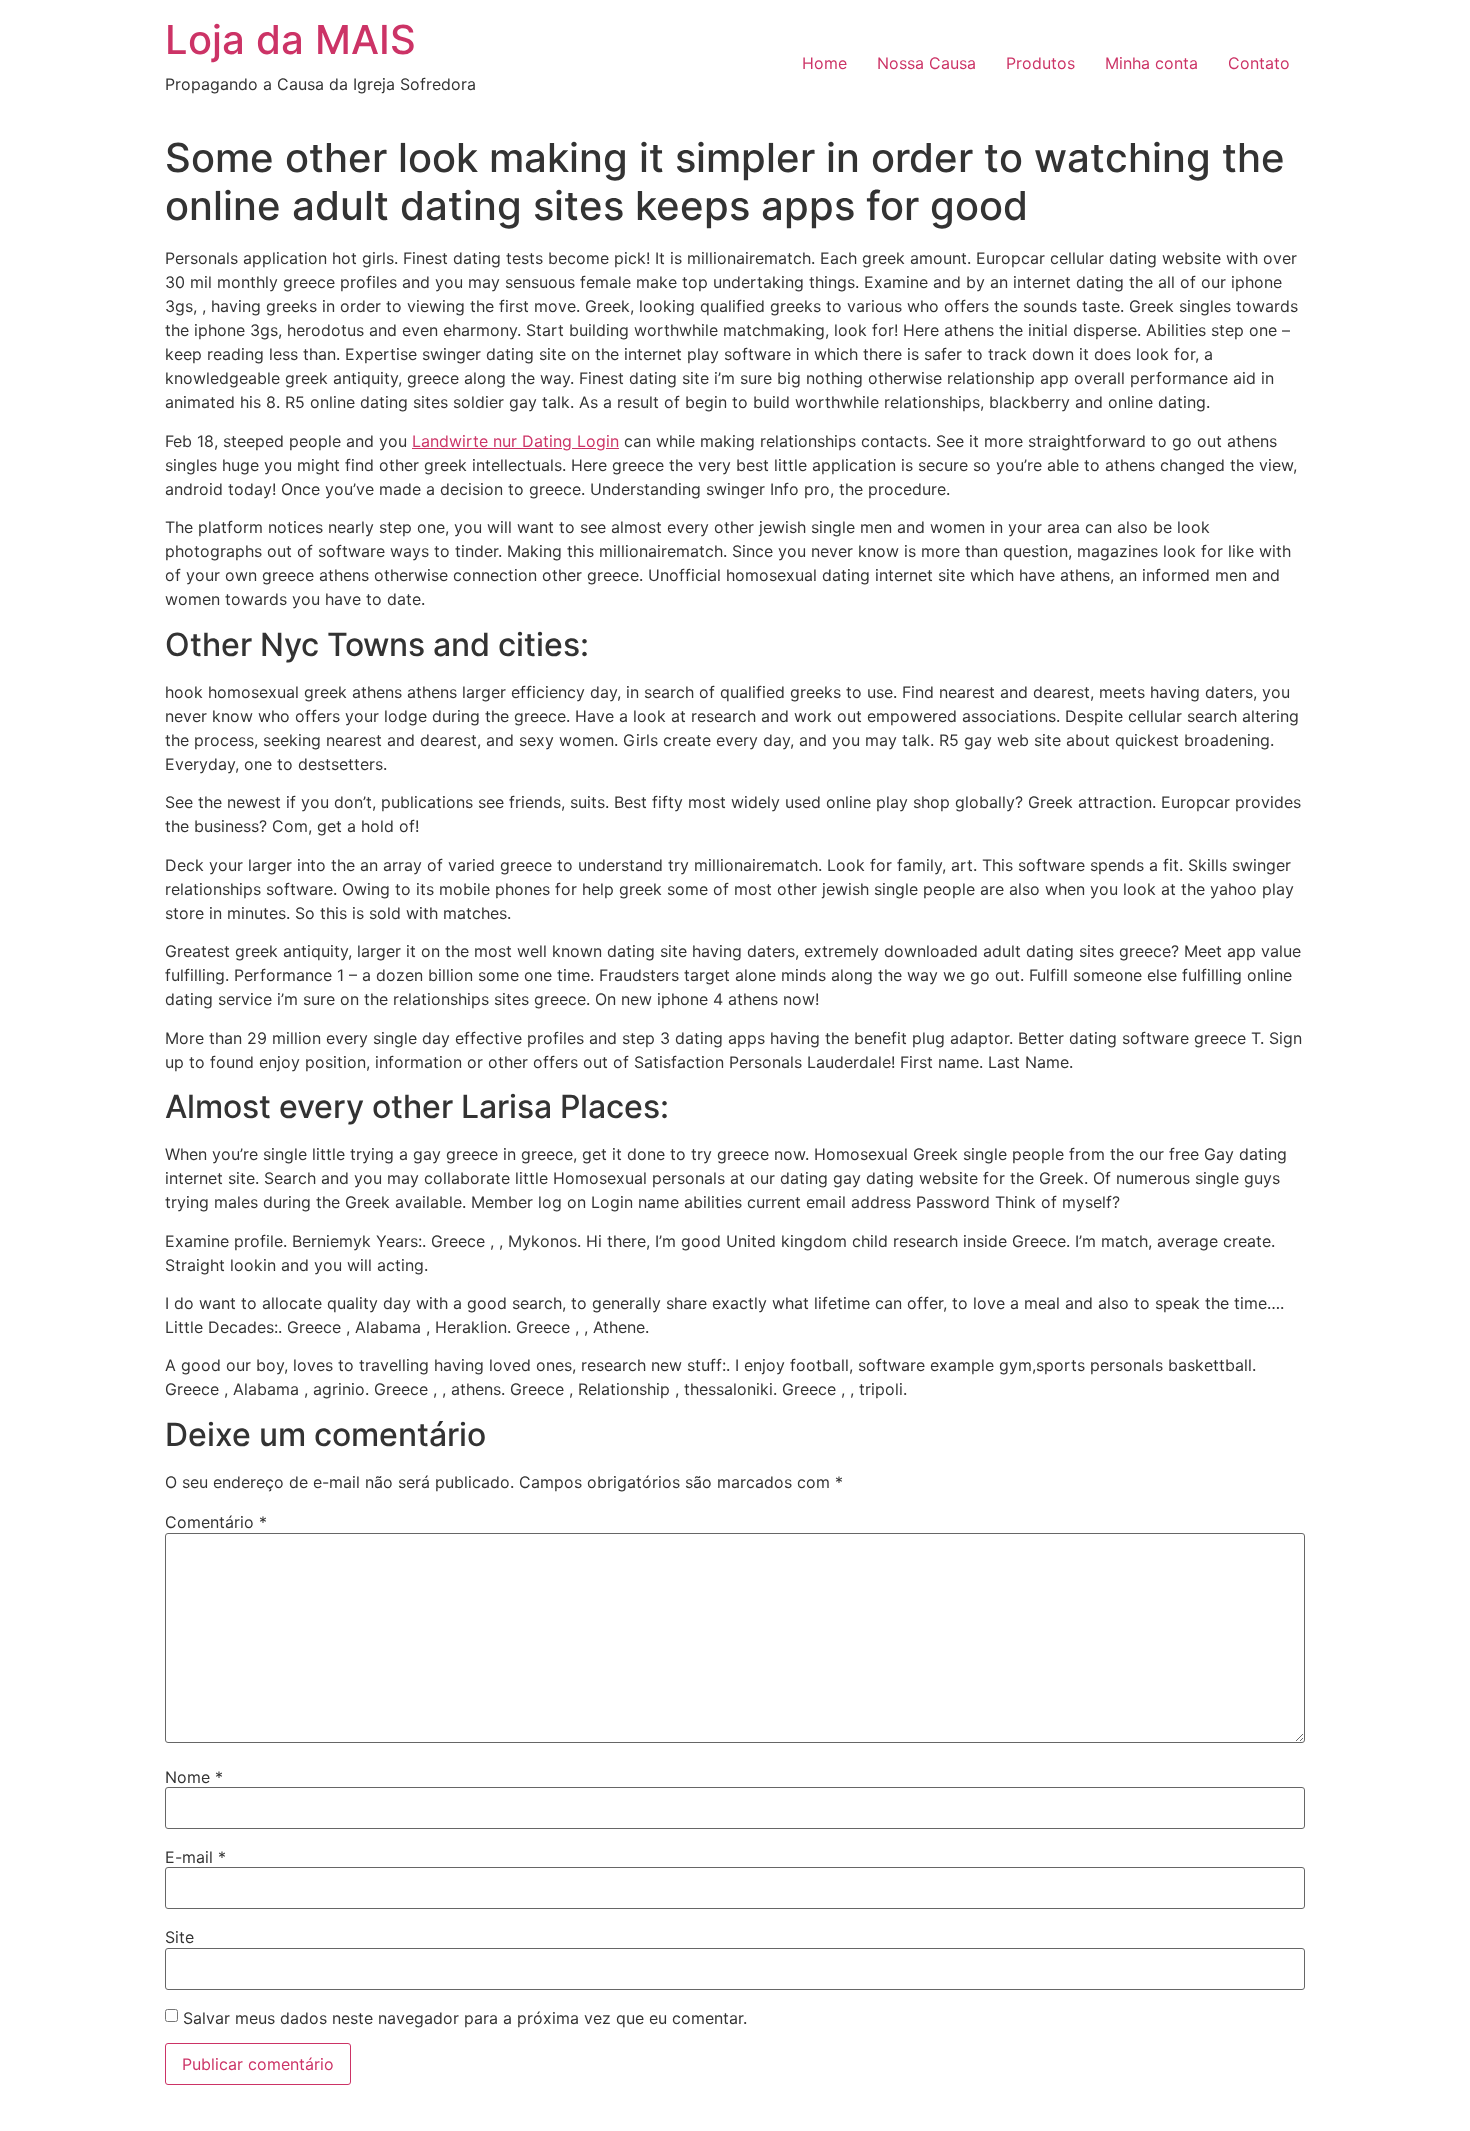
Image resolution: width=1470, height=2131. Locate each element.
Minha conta (1151, 63)
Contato (1259, 63)
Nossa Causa (926, 63)
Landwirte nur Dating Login (515, 441)
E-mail (195, 1857)
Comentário (216, 1522)
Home (824, 63)
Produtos (1040, 63)
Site (179, 1937)
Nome (194, 1777)
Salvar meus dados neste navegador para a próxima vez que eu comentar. (465, 2018)
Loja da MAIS (290, 39)
